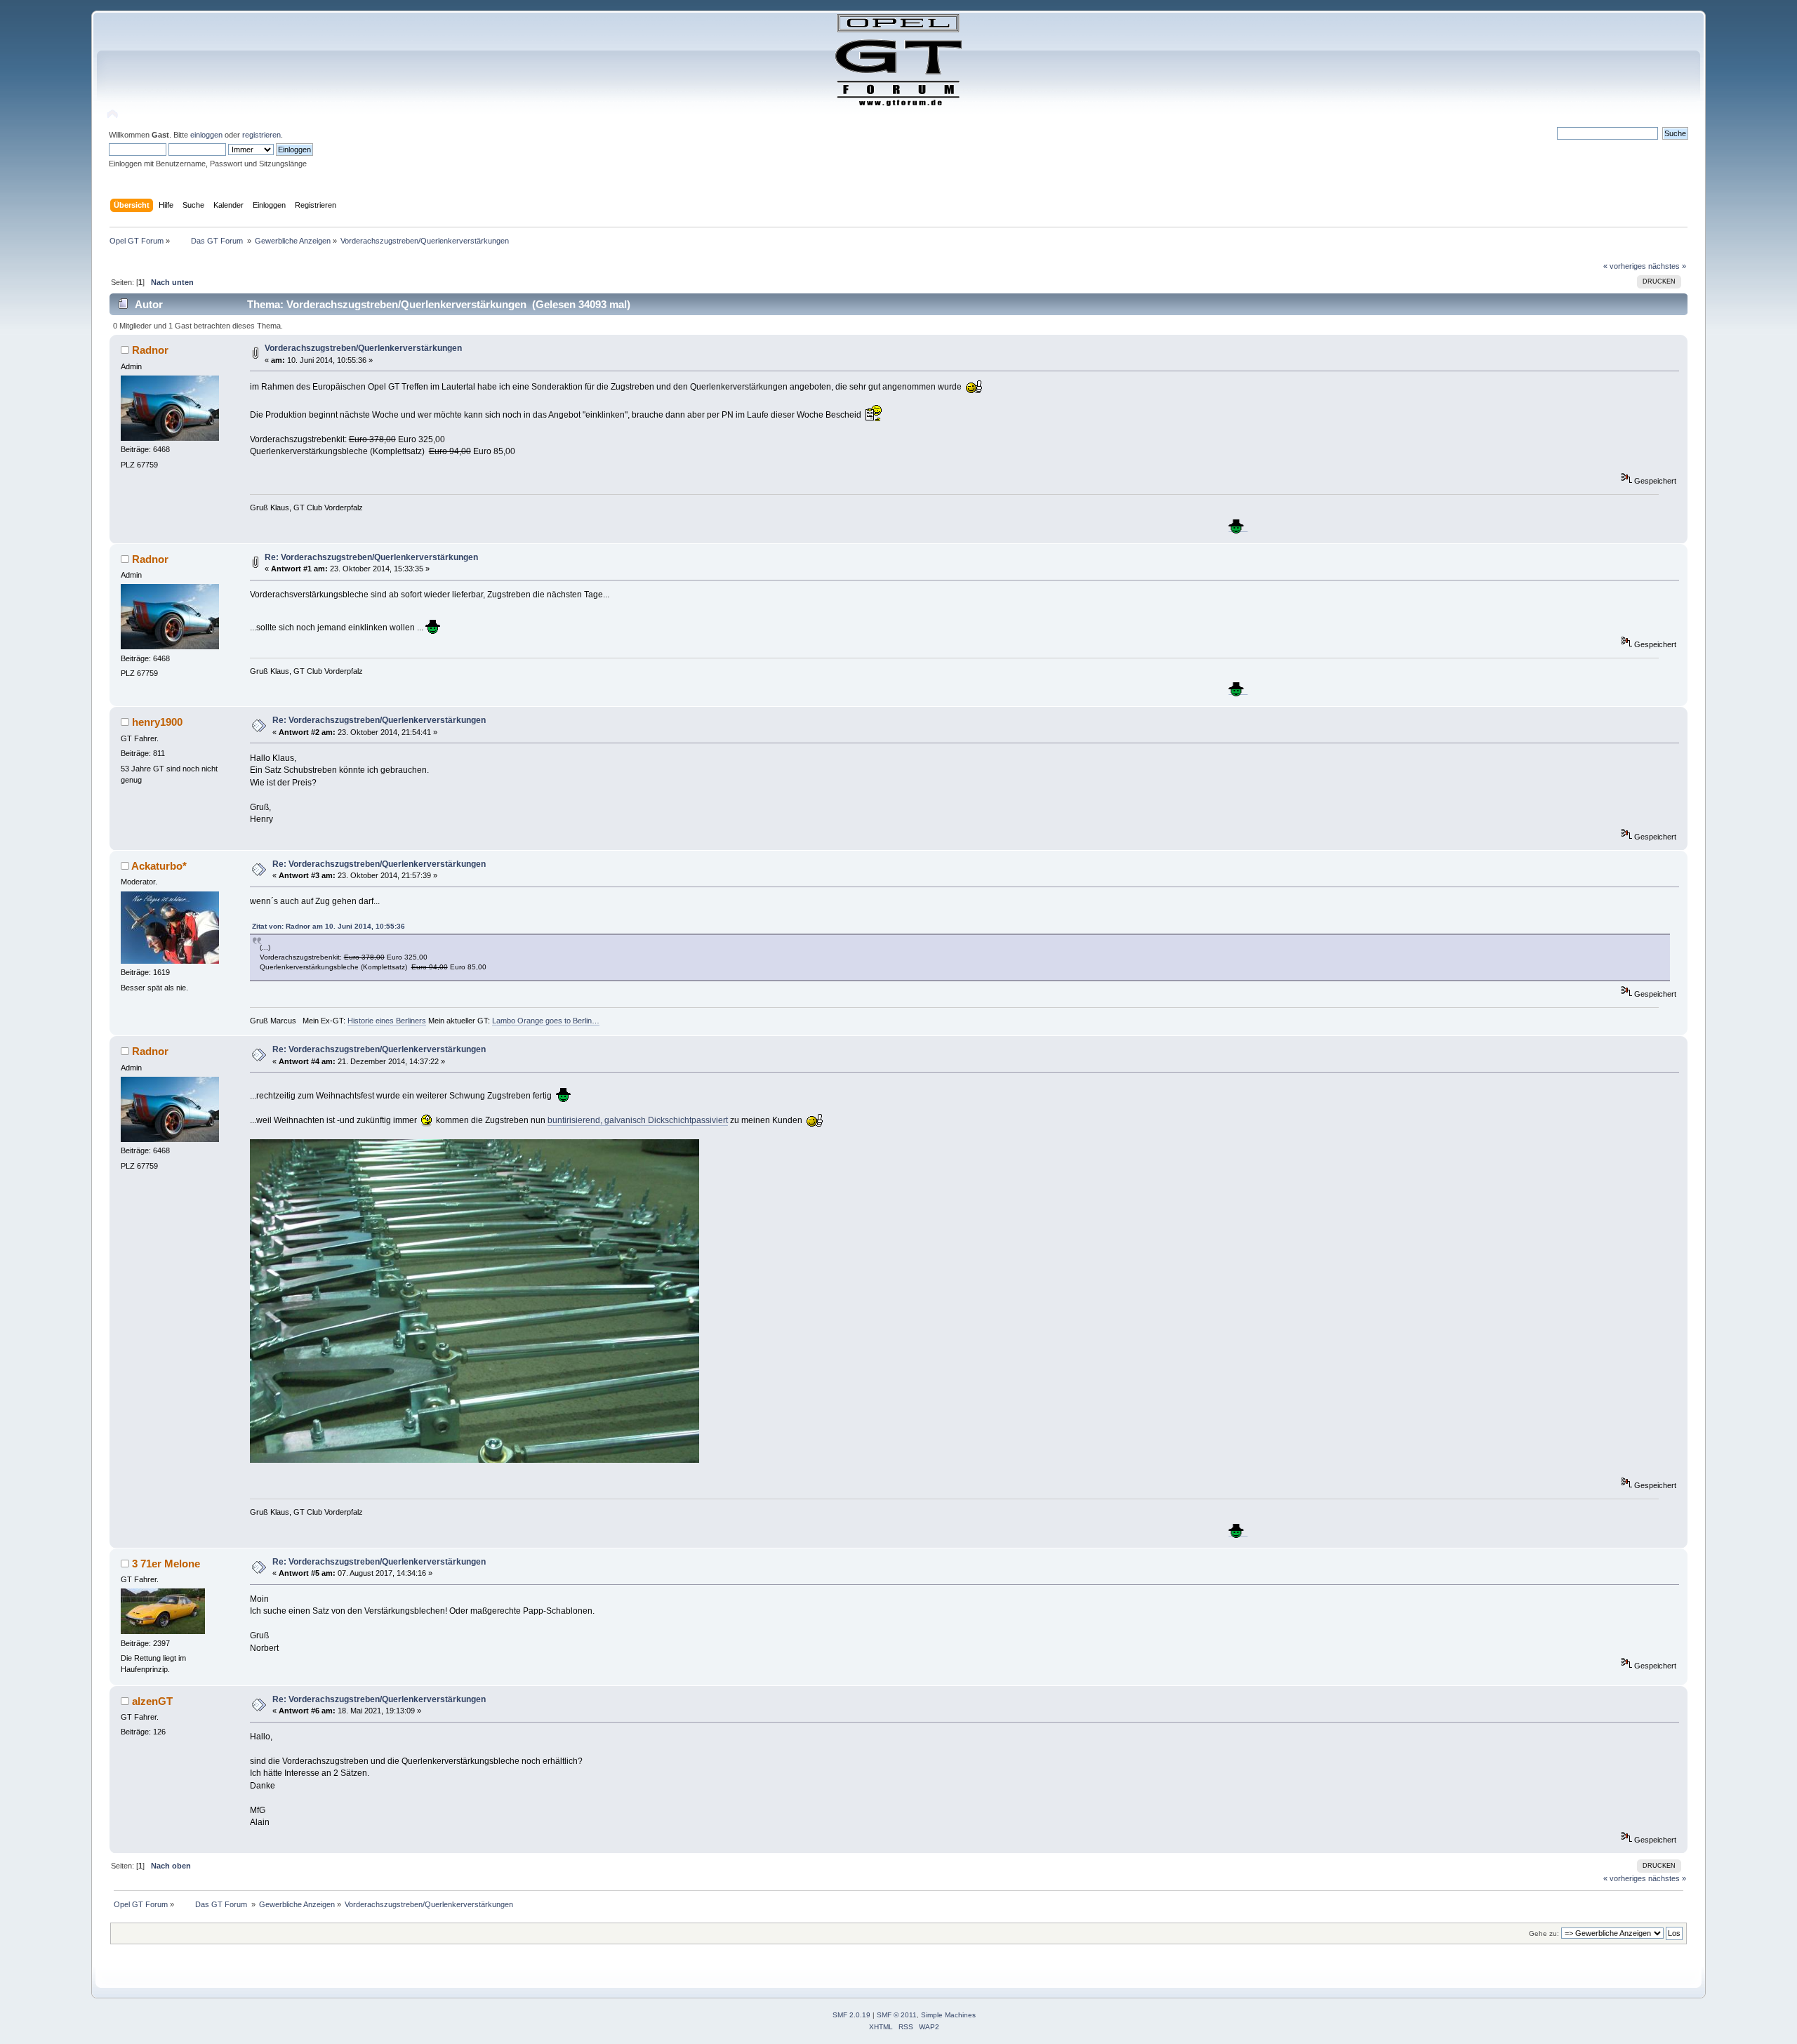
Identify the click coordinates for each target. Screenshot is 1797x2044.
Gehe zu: (1544, 1933)
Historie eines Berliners (387, 1021)
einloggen (206, 135)
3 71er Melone (166, 1564)
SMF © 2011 (897, 2015)
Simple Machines (948, 2015)
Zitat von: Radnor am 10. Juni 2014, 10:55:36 (329, 926)
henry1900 (157, 722)
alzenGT (152, 1701)
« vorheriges (1625, 266)
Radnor (150, 350)
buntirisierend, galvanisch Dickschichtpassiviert (638, 1120)
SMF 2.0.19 (851, 2015)
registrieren (261, 135)
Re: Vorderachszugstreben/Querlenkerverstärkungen (371, 557)
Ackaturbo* (159, 866)
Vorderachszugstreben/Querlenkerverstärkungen (363, 348)
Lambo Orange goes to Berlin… (546, 1021)
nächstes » (1667, 266)
